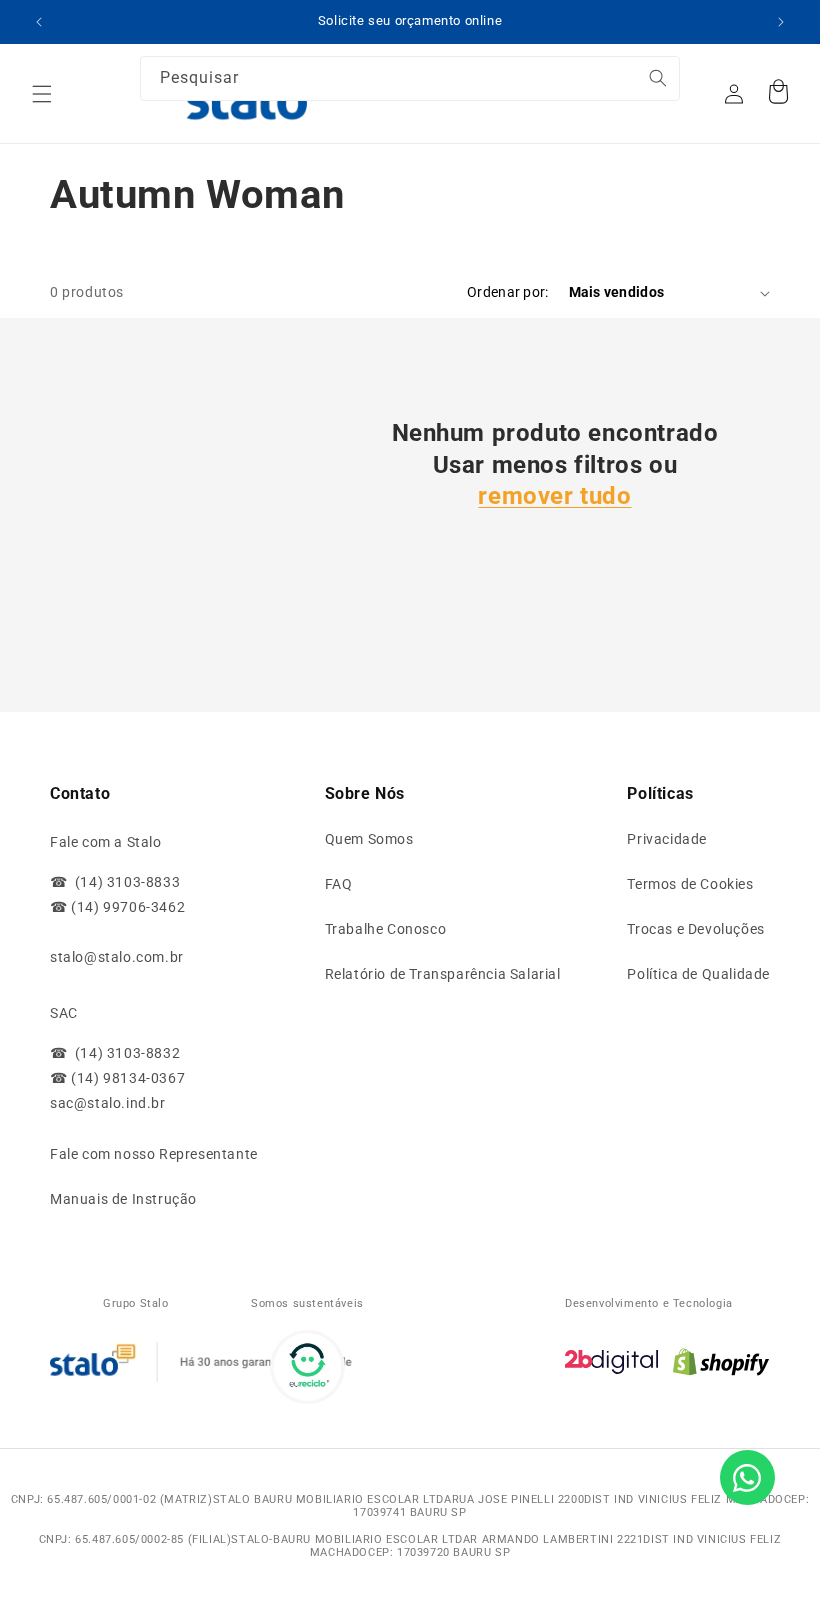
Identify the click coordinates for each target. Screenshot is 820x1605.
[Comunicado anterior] (39, 22)
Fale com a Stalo (106, 842)
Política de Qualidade (698, 974)
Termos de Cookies (690, 884)
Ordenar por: (507, 292)
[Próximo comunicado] (781, 22)
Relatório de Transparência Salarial (443, 974)
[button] (42, 94)
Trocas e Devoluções (695, 929)
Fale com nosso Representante (154, 1154)
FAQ (339, 884)
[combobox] (410, 78)
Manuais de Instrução (123, 1199)
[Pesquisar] (627, 89)
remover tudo (554, 496)
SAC (64, 1013)
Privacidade (667, 839)
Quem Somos (369, 839)
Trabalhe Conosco (386, 929)
